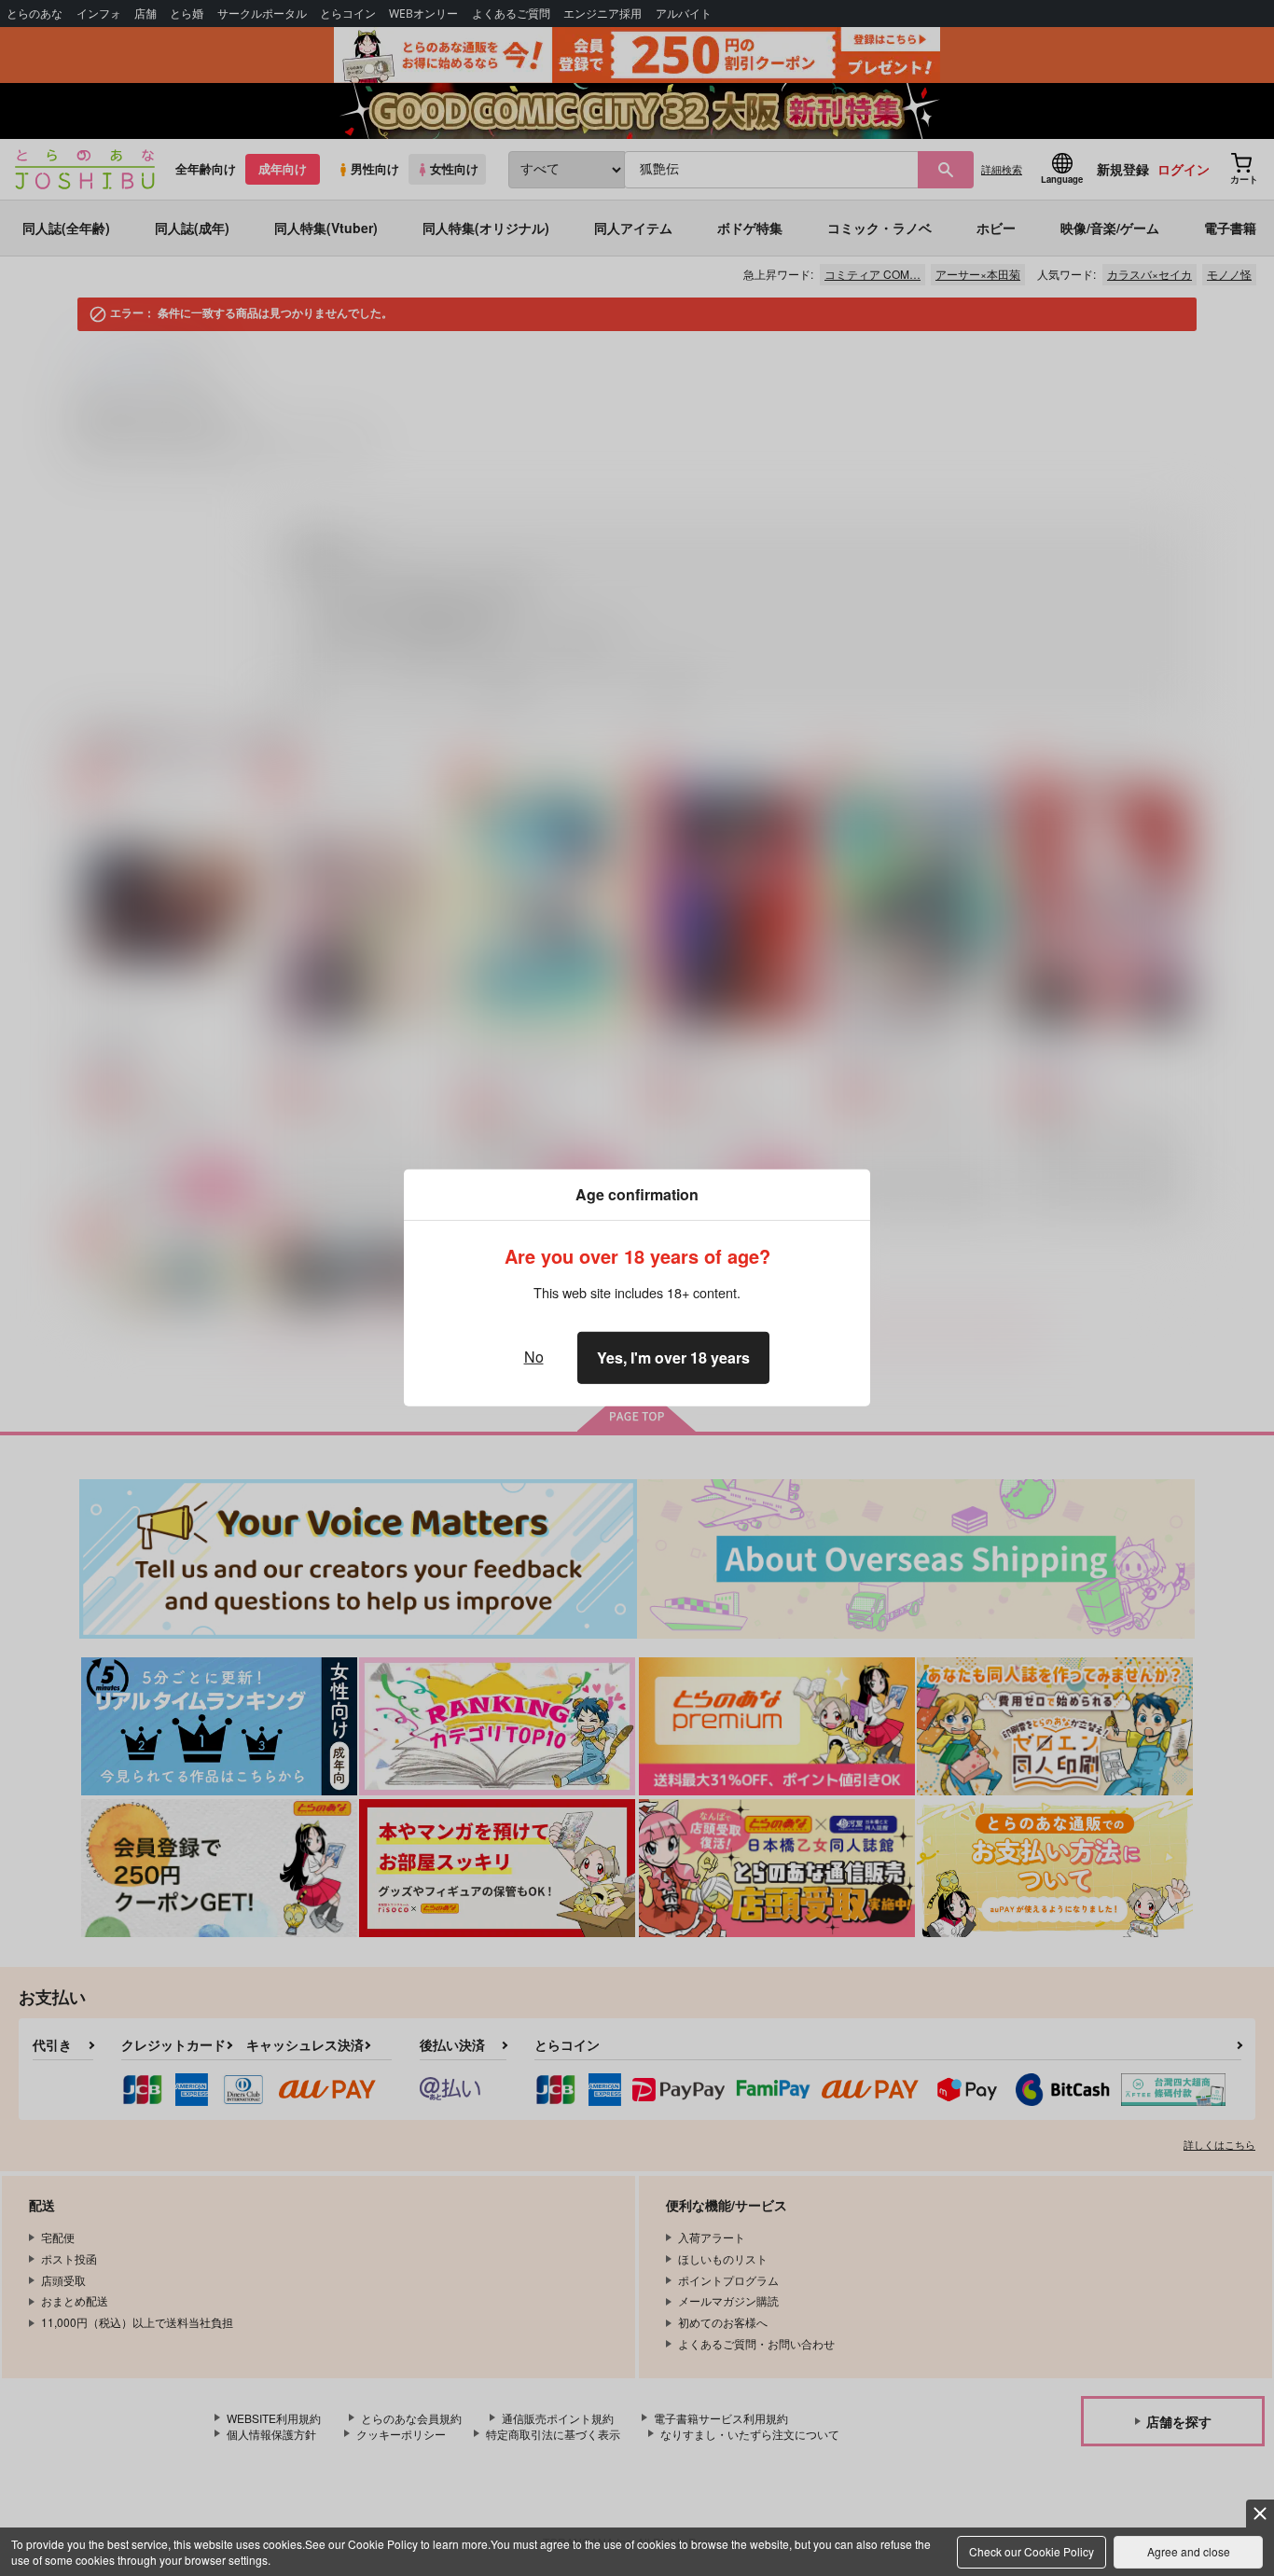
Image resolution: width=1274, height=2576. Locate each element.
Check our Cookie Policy (1032, 2551)
